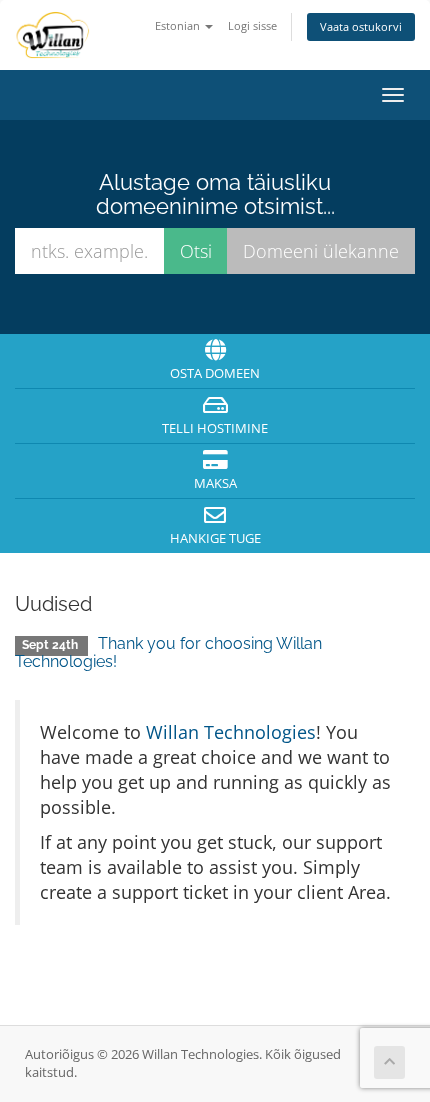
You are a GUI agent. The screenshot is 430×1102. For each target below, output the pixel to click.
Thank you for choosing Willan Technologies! (168, 652)
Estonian (179, 25)
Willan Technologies (231, 732)
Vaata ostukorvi (361, 26)
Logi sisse (252, 25)
